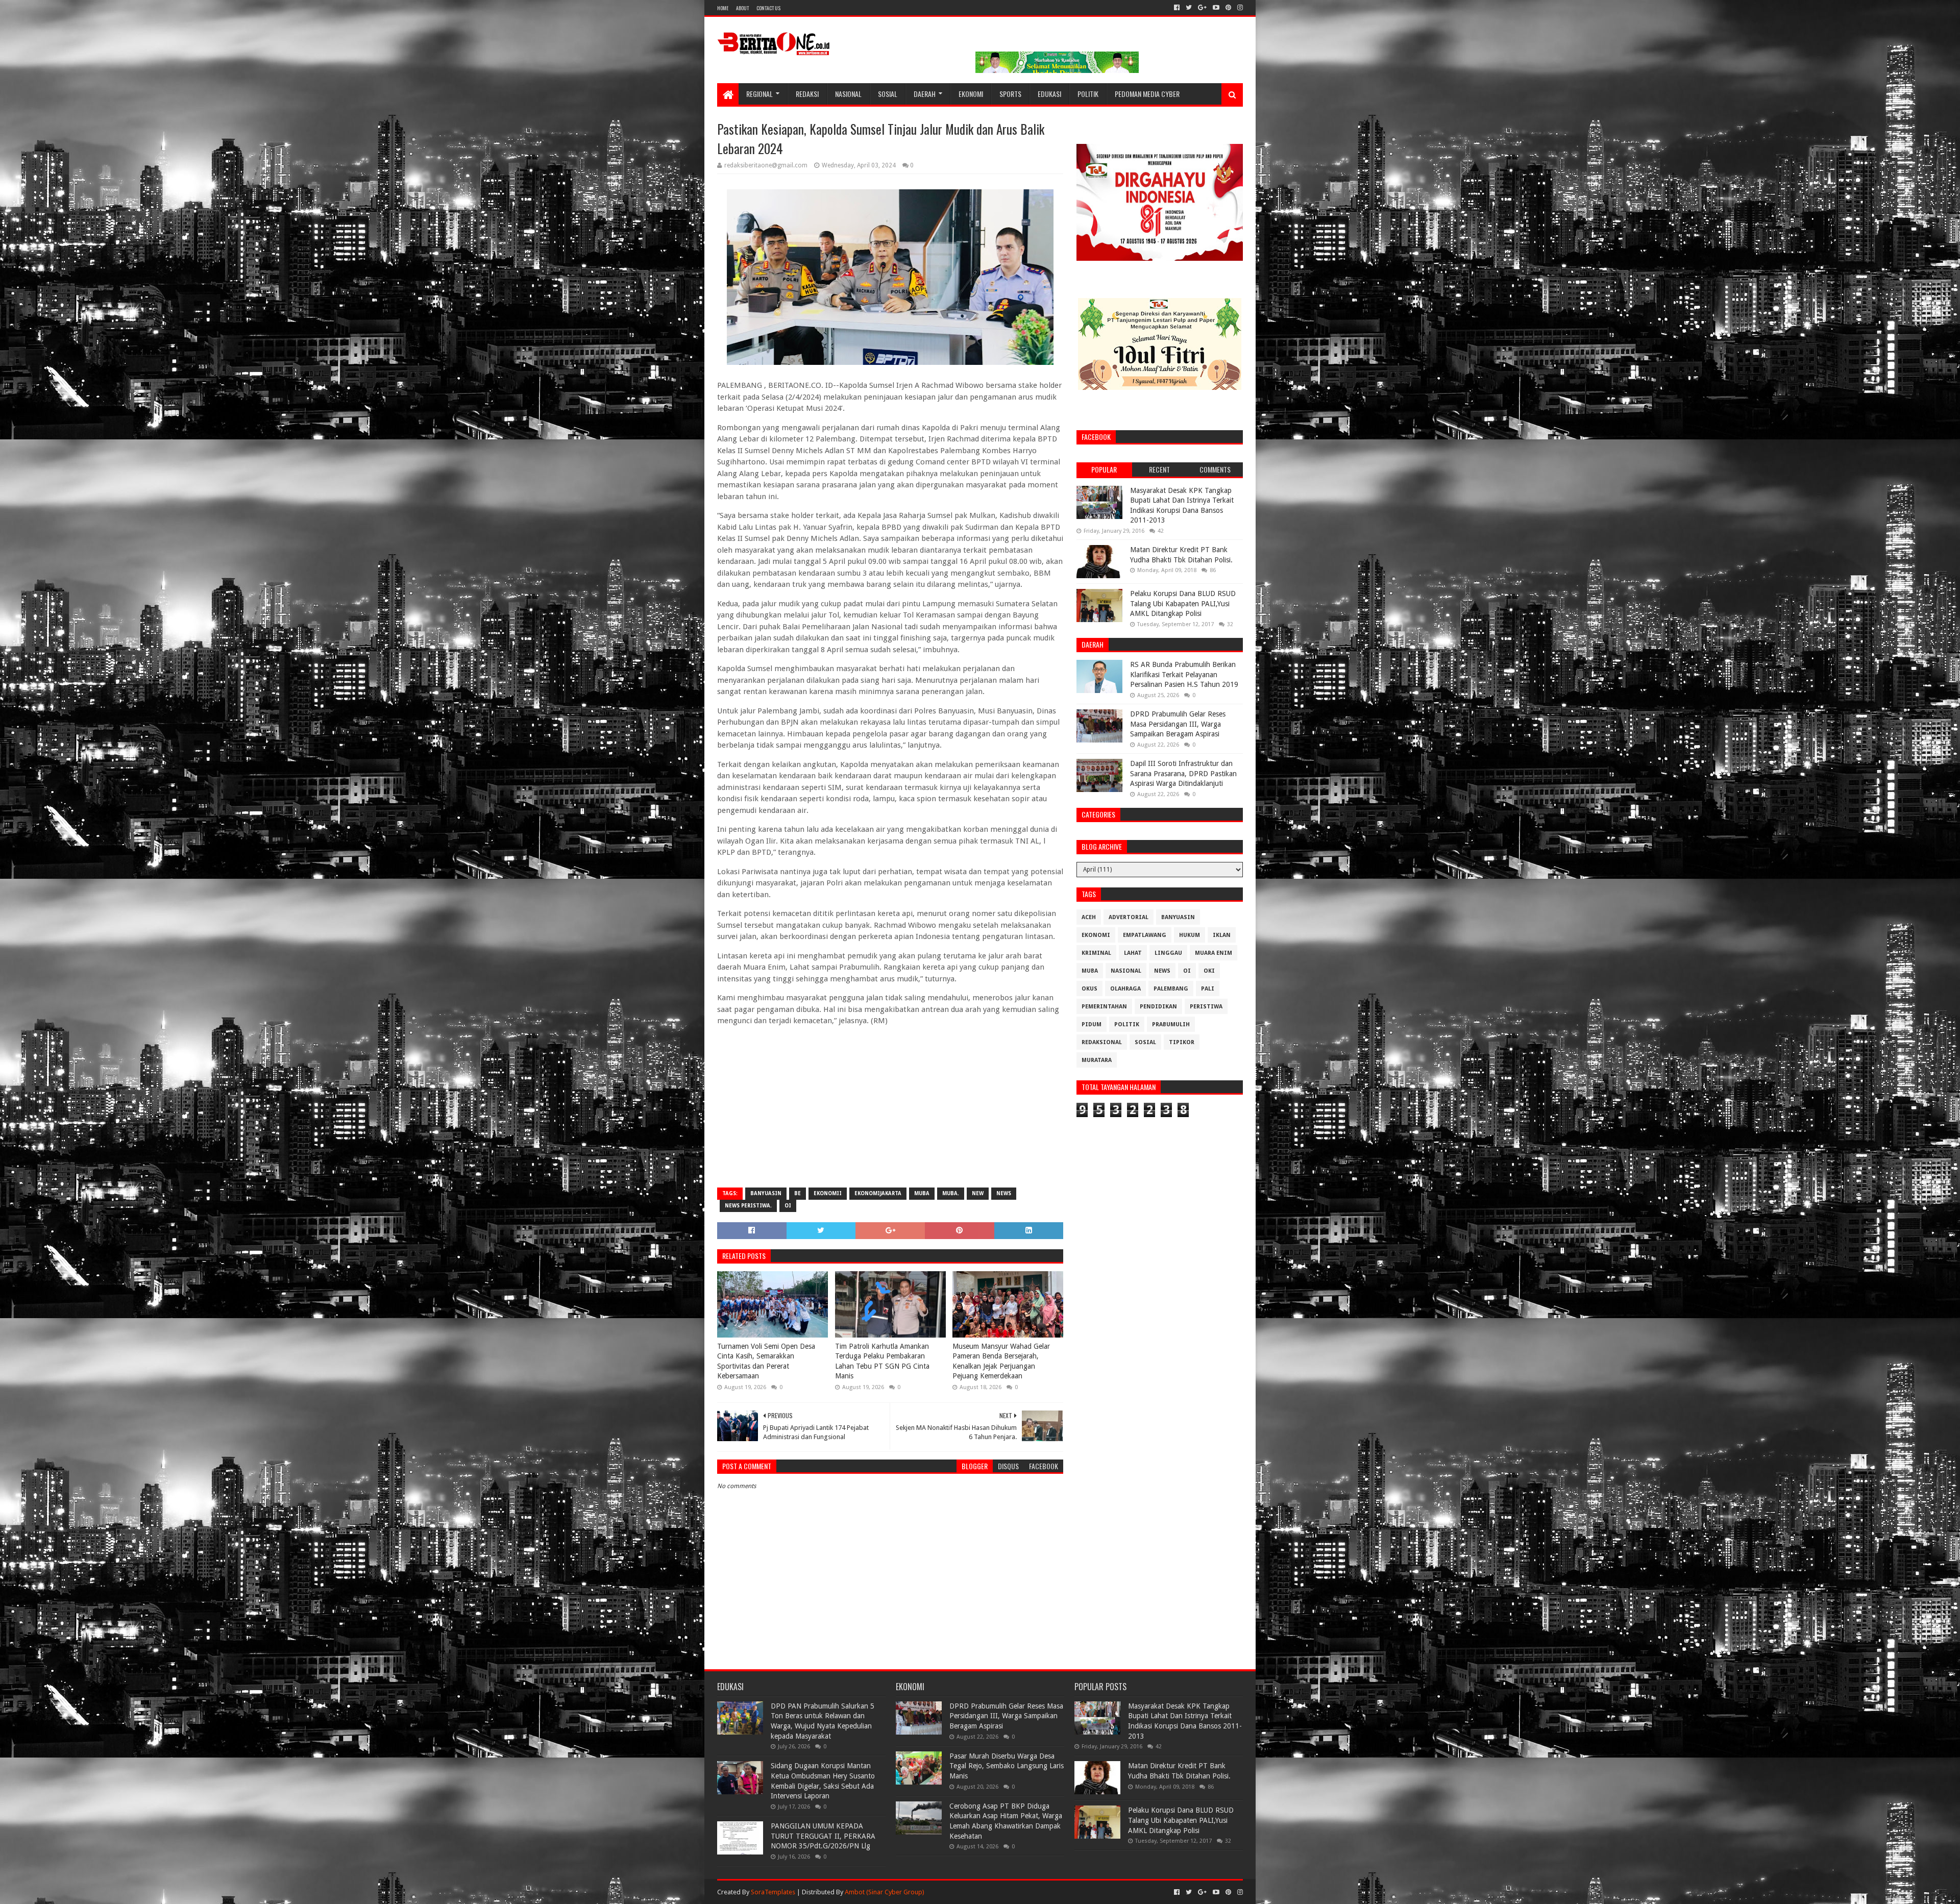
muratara (1097, 1060)
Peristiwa (1206, 1007)
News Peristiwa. (748, 1206)
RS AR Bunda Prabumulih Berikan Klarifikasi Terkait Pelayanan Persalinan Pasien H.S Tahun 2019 (1184, 674)
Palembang (1171, 989)
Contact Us (768, 8)
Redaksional (1102, 1042)
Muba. (951, 1193)
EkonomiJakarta (878, 1193)
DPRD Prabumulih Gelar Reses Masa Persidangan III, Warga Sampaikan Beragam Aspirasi (1178, 724)
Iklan (1222, 935)
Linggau (1168, 953)
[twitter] (1189, 8)
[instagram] (1239, 8)
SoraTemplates (773, 1892)
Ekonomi (971, 94)
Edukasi (1049, 94)
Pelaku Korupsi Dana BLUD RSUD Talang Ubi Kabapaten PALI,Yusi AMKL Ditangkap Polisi (1183, 603)
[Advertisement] (890, 1106)
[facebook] (1177, 8)
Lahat (1133, 953)
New (978, 1193)
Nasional (848, 94)
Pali (1208, 989)
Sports (1010, 94)
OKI (1209, 971)
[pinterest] (1228, 8)
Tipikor (1182, 1042)
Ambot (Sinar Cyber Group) (885, 1892)
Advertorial (1129, 917)
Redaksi (807, 94)
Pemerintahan (1104, 1007)
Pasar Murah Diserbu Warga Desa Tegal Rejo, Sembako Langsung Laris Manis (1007, 1766)
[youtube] (1216, 8)
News (1004, 1193)
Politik (1088, 94)
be (798, 1193)
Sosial (888, 94)
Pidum (1092, 1024)
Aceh (1089, 917)
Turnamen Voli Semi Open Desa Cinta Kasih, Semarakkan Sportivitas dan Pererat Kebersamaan (766, 1361)
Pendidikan (1158, 1007)
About (742, 8)
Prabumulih (1171, 1024)
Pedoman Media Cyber (1147, 94)
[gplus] (1202, 8)
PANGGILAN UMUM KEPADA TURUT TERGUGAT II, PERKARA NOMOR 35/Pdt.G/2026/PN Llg (823, 1836)
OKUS (1089, 989)
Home (723, 8)
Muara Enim (1214, 953)
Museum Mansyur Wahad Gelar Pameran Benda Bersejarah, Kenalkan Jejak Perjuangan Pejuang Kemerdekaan (1001, 1361)
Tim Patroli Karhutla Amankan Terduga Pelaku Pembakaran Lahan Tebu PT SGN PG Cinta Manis (882, 1361)
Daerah (925, 94)
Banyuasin (766, 1193)
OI (788, 1206)
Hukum (1190, 935)
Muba (922, 1193)
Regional (759, 94)
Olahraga (1125, 989)
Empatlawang (1145, 935)
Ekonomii (828, 1193)
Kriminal (1096, 953)
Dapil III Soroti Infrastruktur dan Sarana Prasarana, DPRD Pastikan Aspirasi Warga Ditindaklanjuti (1183, 773)
